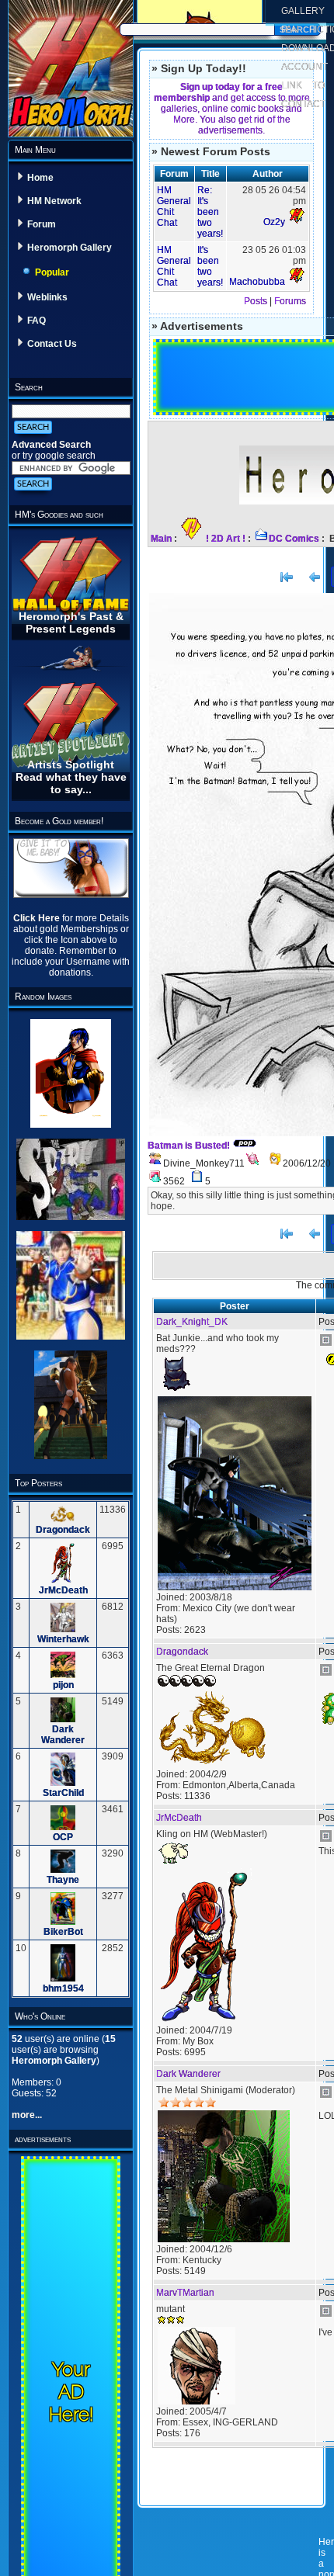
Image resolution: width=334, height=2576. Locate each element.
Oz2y (274, 222)
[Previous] (315, 577)
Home (40, 178)
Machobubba (257, 282)
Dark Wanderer (63, 1735)
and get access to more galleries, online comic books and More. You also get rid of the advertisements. (232, 109)
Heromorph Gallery (70, 248)
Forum (42, 224)
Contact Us (52, 344)
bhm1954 (63, 1988)
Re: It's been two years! (210, 212)
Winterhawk (63, 1639)
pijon (63, 1685)
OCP (63, 1837)
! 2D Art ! (226, 539)
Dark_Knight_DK (192, 1322)
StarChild (63, 1793)
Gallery (303, 11)
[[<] (287, 577)
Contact (303, 104)
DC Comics (294, 539)
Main (161, 539)
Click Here (38, 918)
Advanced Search (51, 445)
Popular (52, 272)
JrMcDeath (63, 1590)
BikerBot (63, 1932)
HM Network (54, 201)
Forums (290, 301)
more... (27, 2115)
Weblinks (47, 297)
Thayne (63, 1880)
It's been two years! (210, 266)
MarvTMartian (185, 2293)
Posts (256, 301)
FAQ (37, 321)
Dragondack (63, 1530)
